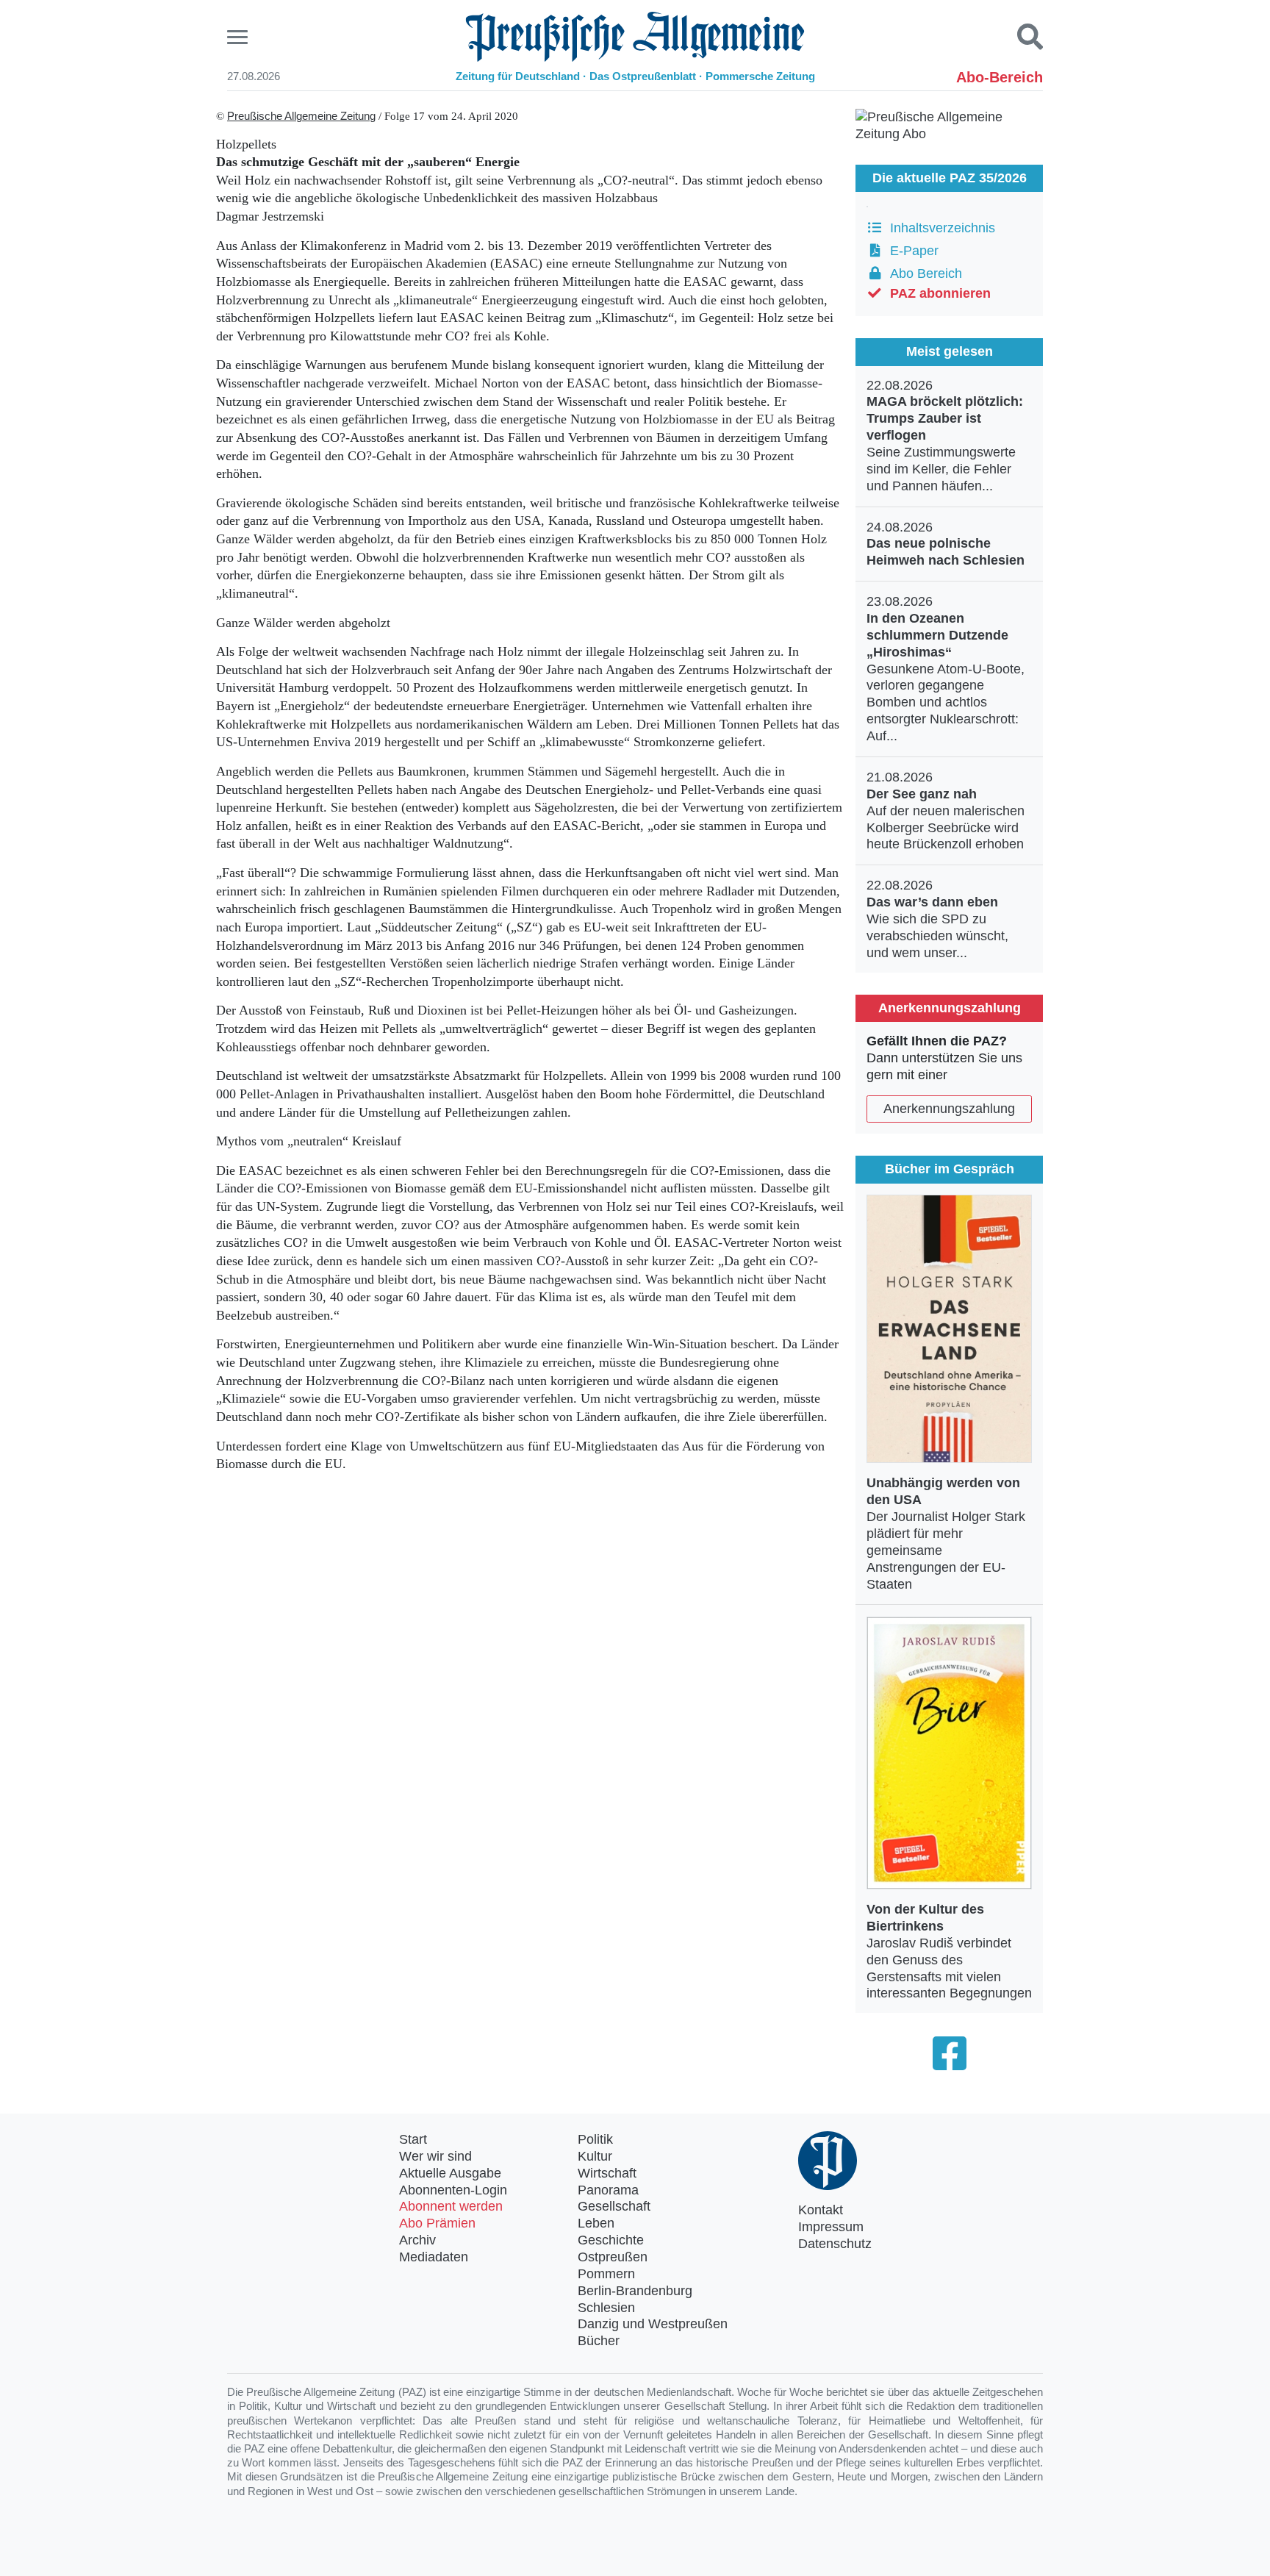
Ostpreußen (613, 2257)
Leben (596, 2223)
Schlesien (606, 2308)
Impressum (831, 2227)
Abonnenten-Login (453, 2190)
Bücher (599, 2341)
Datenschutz (835, 2244)
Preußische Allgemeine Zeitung (301, 116)
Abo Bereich (922, 273)
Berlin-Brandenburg (635, 2291)
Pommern (606, 2274)
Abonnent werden (451, 2206)
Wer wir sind (435, 2156)
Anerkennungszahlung (949, 1109)
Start (413, 2139)
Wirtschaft (607, 2173)
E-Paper (911, 251)
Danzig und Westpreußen (653, 2324)
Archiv (417, 2240)
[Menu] (239, 37)
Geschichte (611, 2240)
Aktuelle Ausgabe (450, 2173)
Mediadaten (434, 2257)
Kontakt (821, 2210)
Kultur (595, 2156)
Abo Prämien (437, 2223)
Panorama (608, 2190)
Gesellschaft (614, 2206)
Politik (595, 2139)
